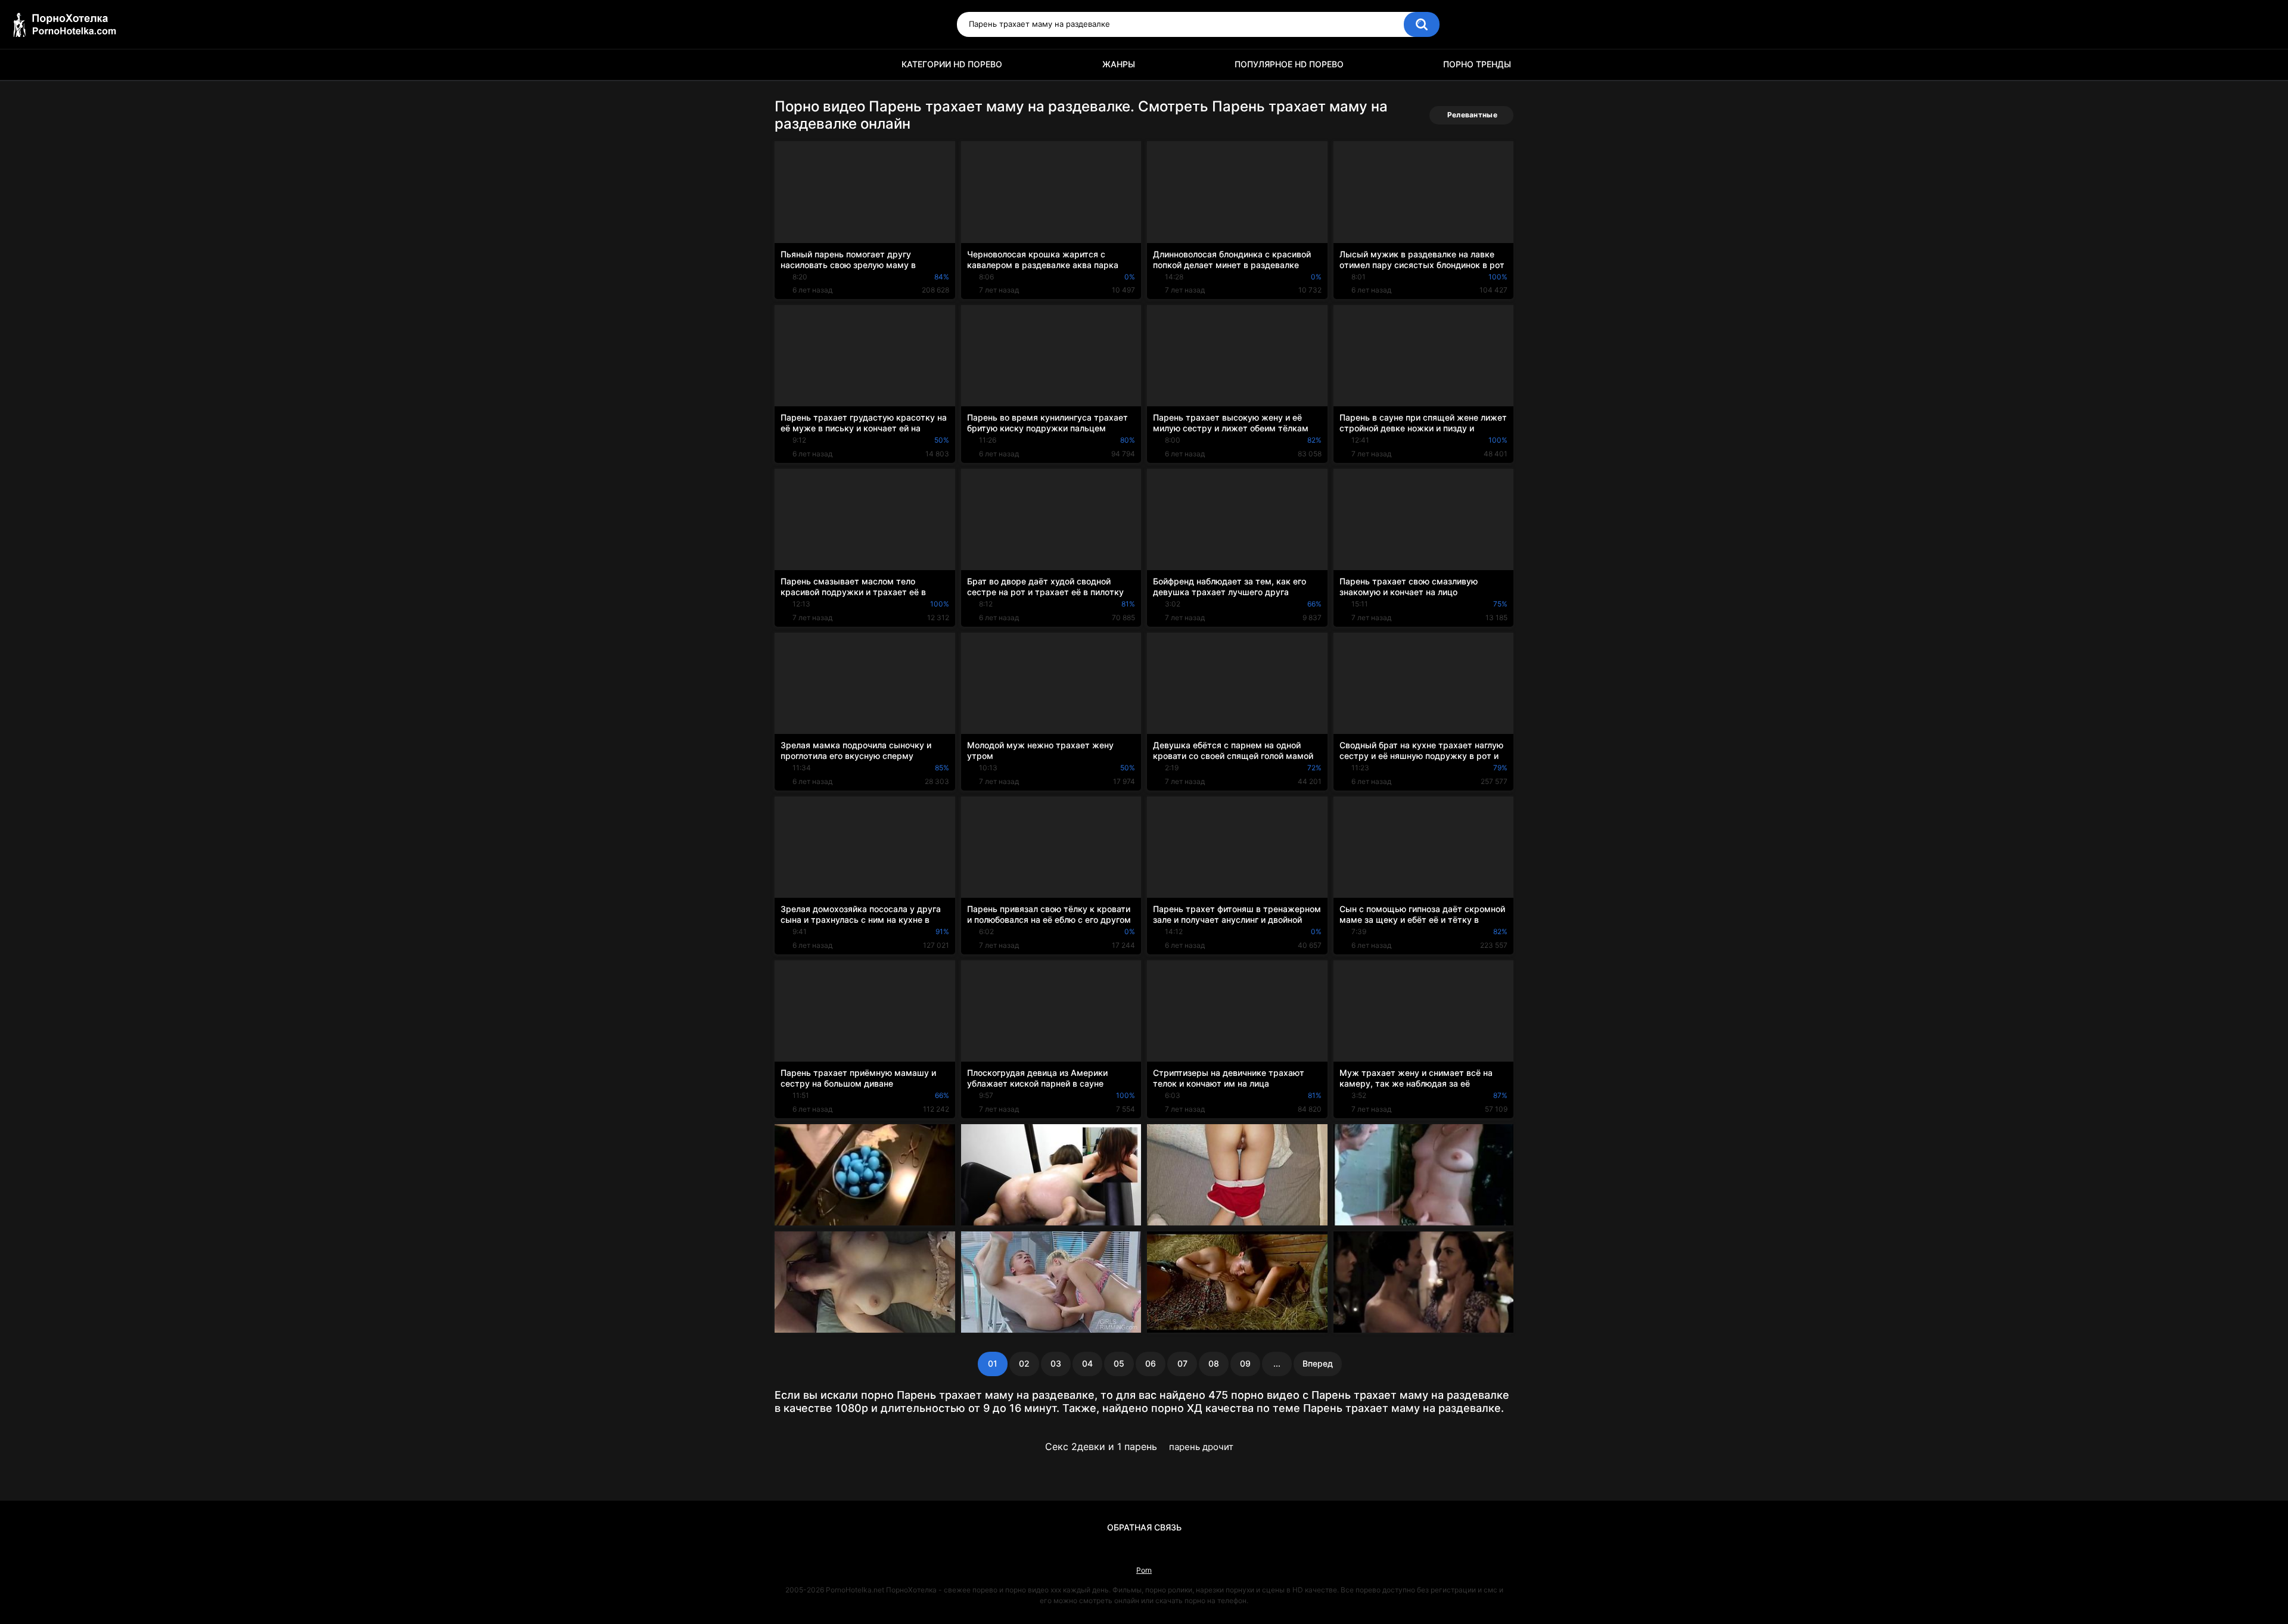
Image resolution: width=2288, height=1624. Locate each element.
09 (1245, 1363)
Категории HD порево (952, 64)
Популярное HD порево (1289, 64)
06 (1151, 1363)
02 (1024, 1363)
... (1277, 1363)
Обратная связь (1144, 1527)
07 (1182, 1363)
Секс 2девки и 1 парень (1101, 1446)
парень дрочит (1201, 1447)
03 (1056, 1363)
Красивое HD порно (789, 65)
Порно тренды (1477, 64)
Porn (1144, 1570)
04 (1087, 1363)
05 (1119, 1363)
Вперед (1318, 1363)
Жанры (1119, 64)
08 (1214, 1363)
